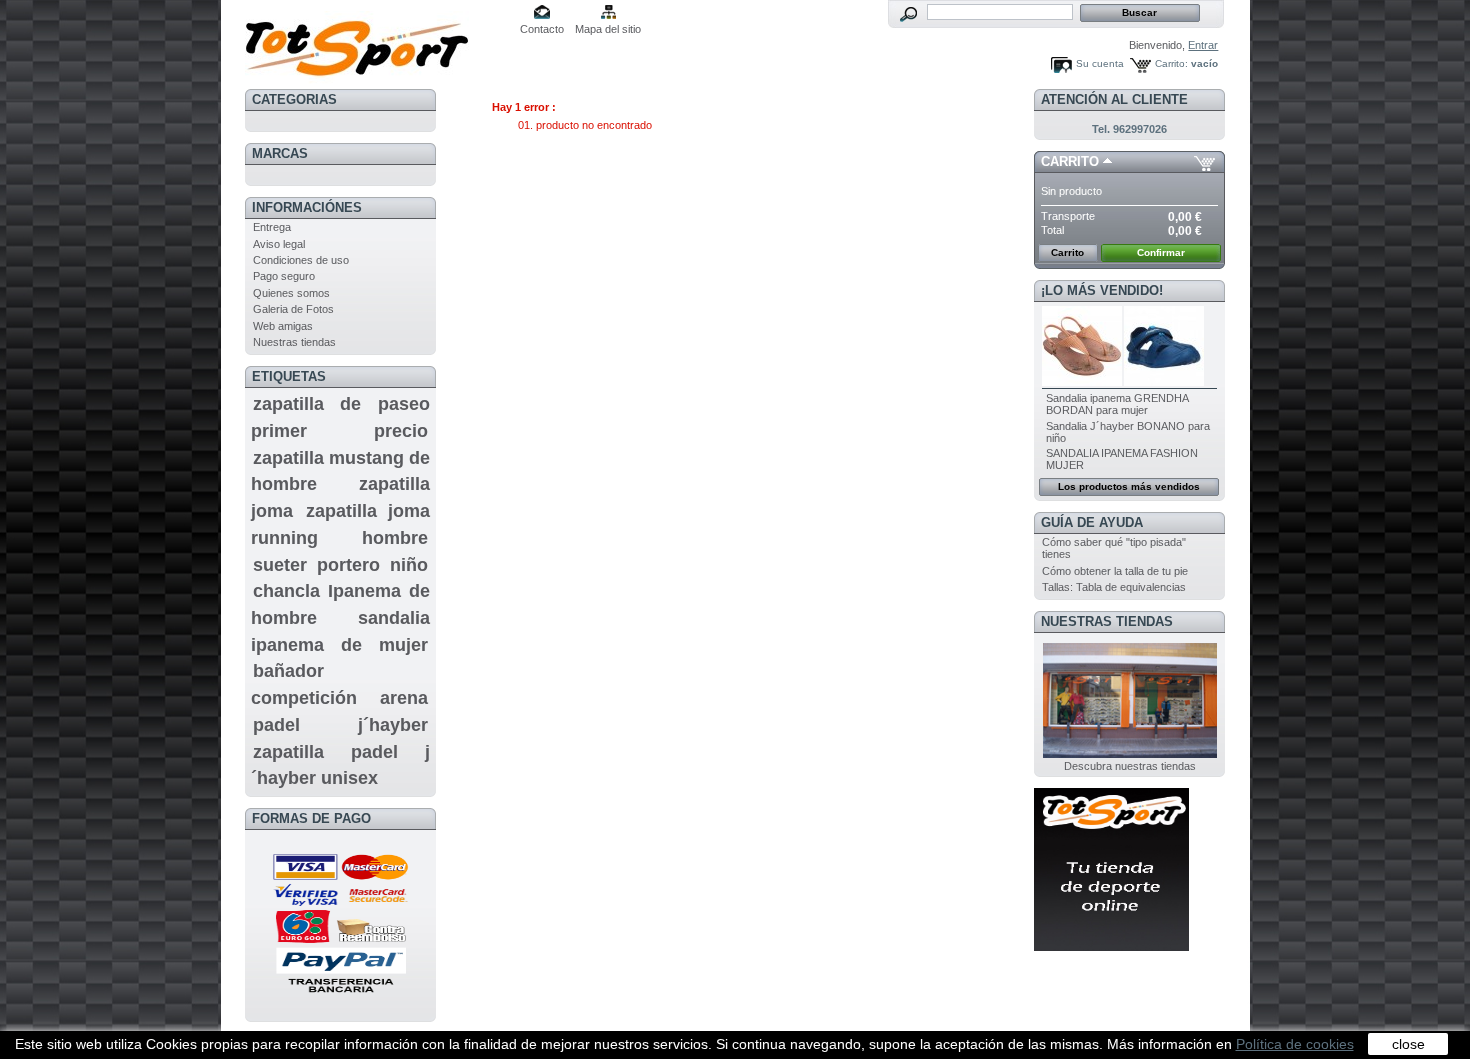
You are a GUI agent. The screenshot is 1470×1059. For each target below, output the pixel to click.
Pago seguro (284, 276)
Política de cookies (1295, 1044)
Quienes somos (291, 293)
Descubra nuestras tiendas (1130, 766)
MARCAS (280, 153)
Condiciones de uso (301, 260)
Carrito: (1171, 63)
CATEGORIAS (294, 99)
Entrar (1203, 45)
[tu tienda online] (1111, 947)
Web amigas (283, 326)
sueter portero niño (340, 565)
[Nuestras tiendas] (1130, 754)
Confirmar (1161, 252)
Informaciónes (307, 207)
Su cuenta (1100, 63)
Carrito (1070, 161)
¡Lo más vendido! (1102, 290)
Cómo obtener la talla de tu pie (1115, 571)
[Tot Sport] (377, 42)
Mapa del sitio (608, 29)
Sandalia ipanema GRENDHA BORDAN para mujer (1117, 404)
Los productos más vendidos (1129, 486)
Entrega (272, 227)
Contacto (542, 29)
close (1408, 1044)
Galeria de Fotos (293, 309)
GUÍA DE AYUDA (1092, 522)
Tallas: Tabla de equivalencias (1114, 587)
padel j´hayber (340, 725)
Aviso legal (279, 244)
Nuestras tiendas (294, 342)
